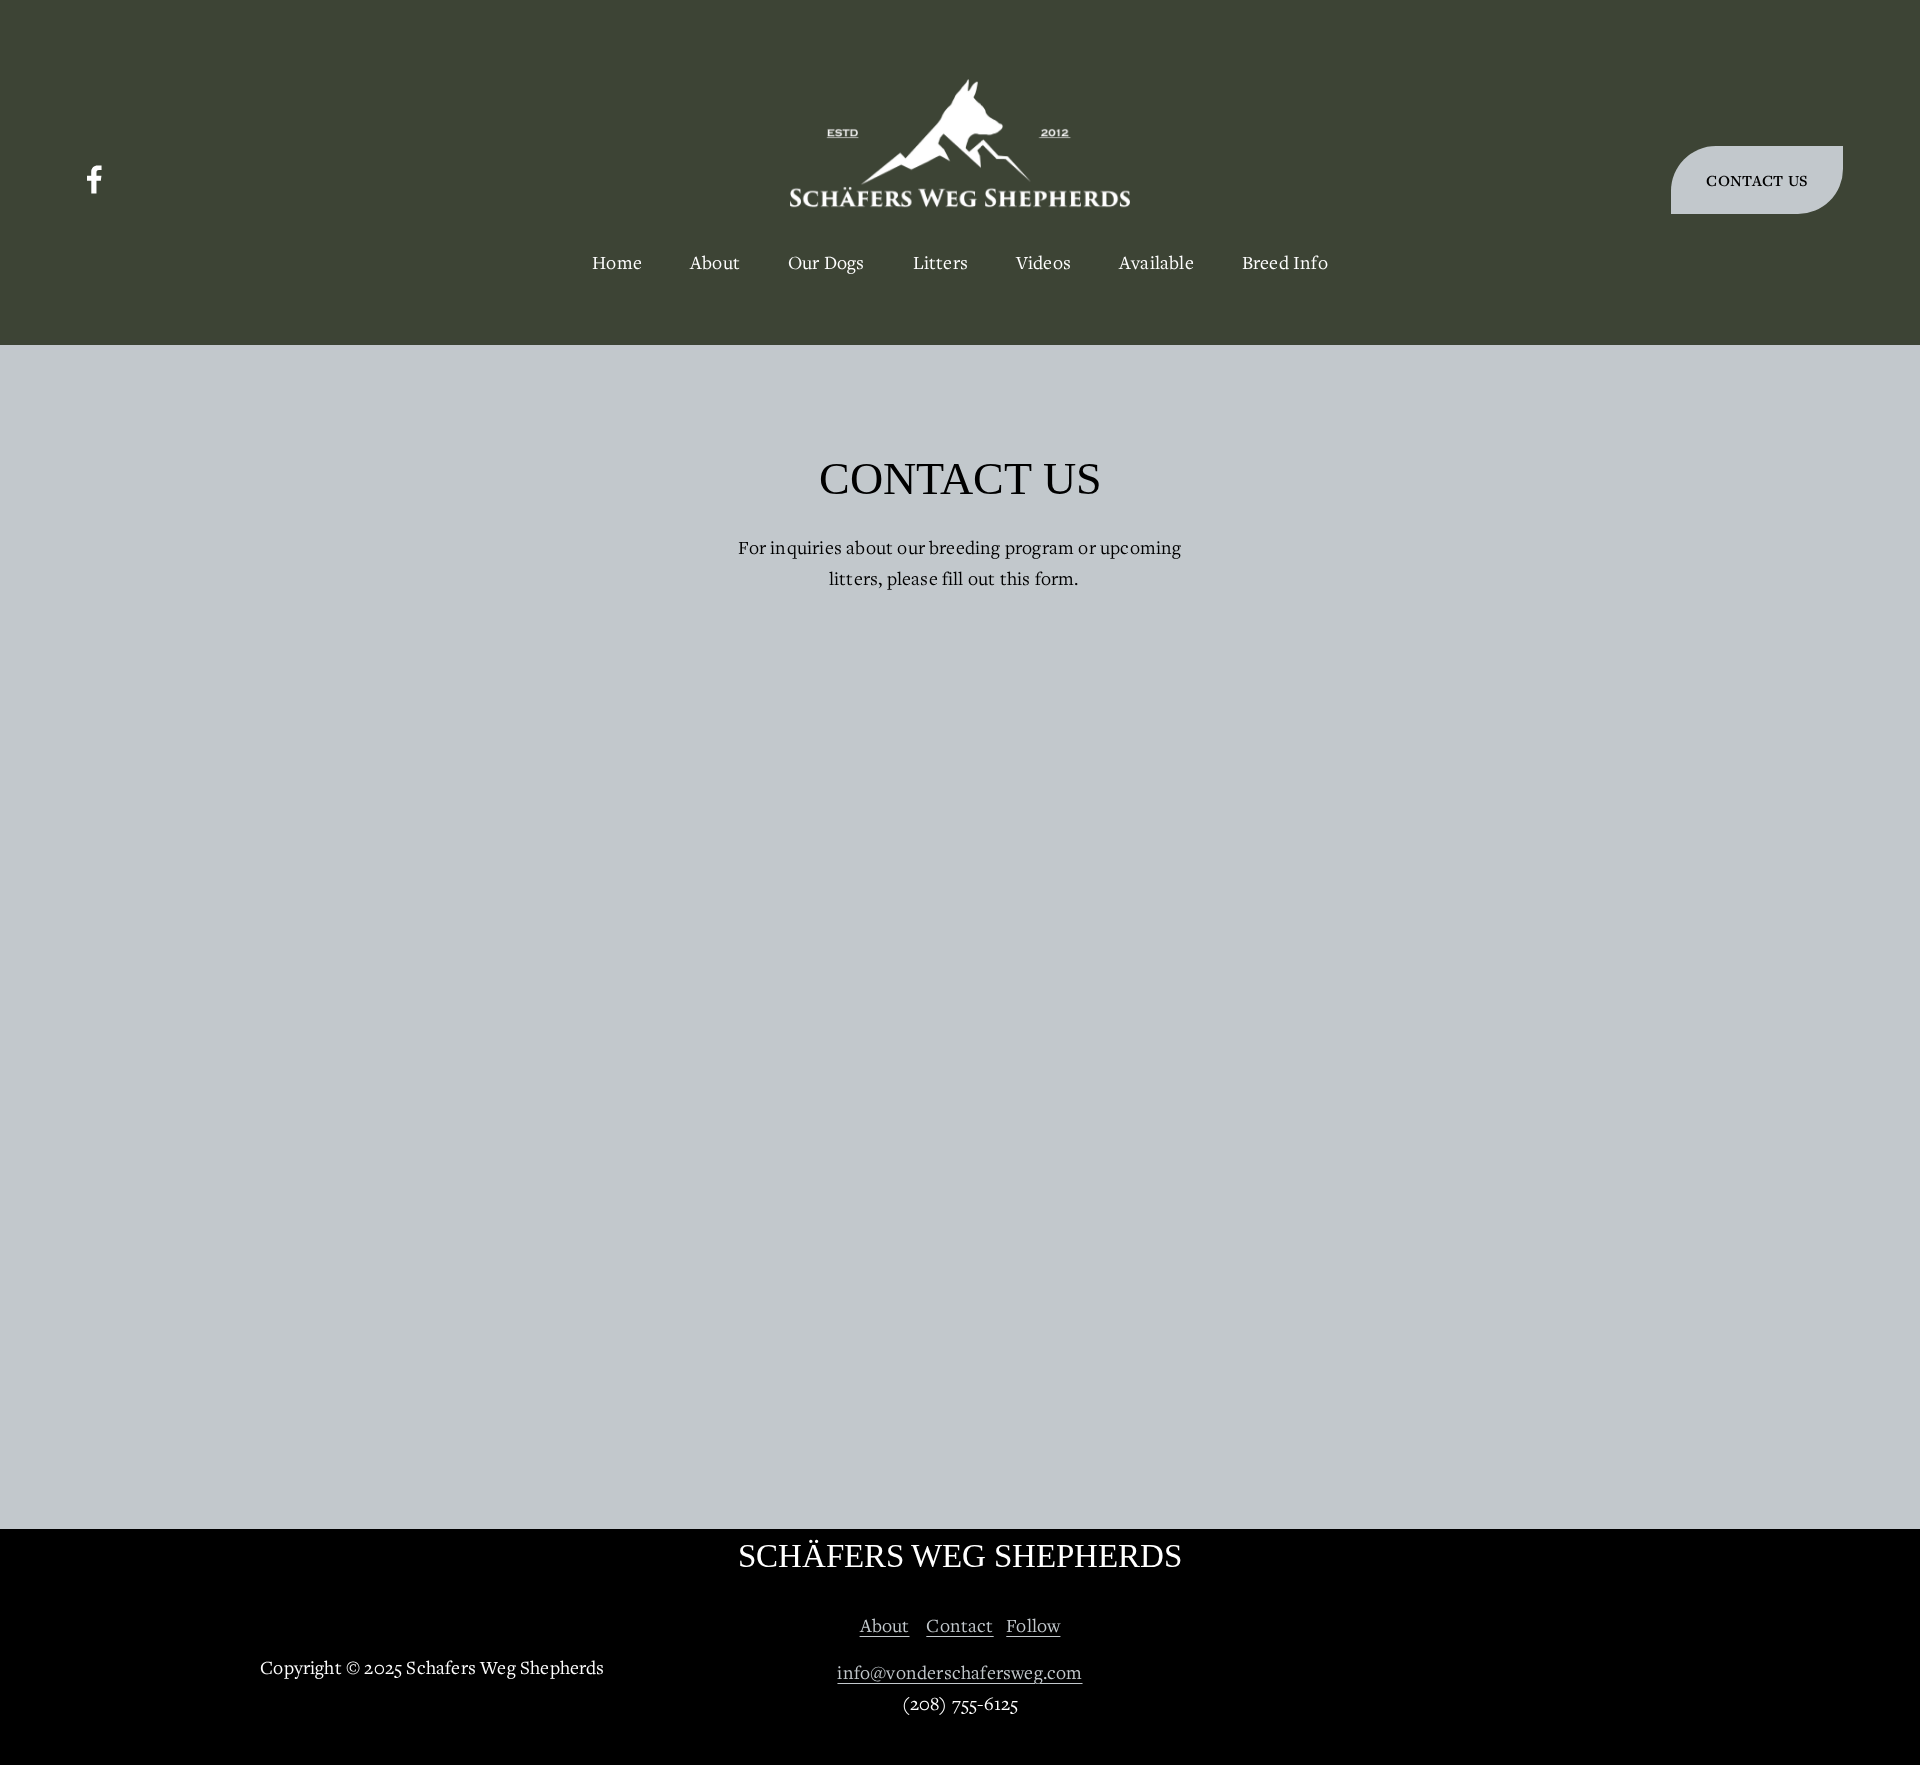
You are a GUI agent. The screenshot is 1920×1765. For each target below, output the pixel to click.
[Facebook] (94, 179)
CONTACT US (1757, 180)
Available (1156, 262)
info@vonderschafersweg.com (959, 1672)
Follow (1033, 1625)
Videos (1043, 262)
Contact (959, 1625)
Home (617, 262)
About (885, 1625)
